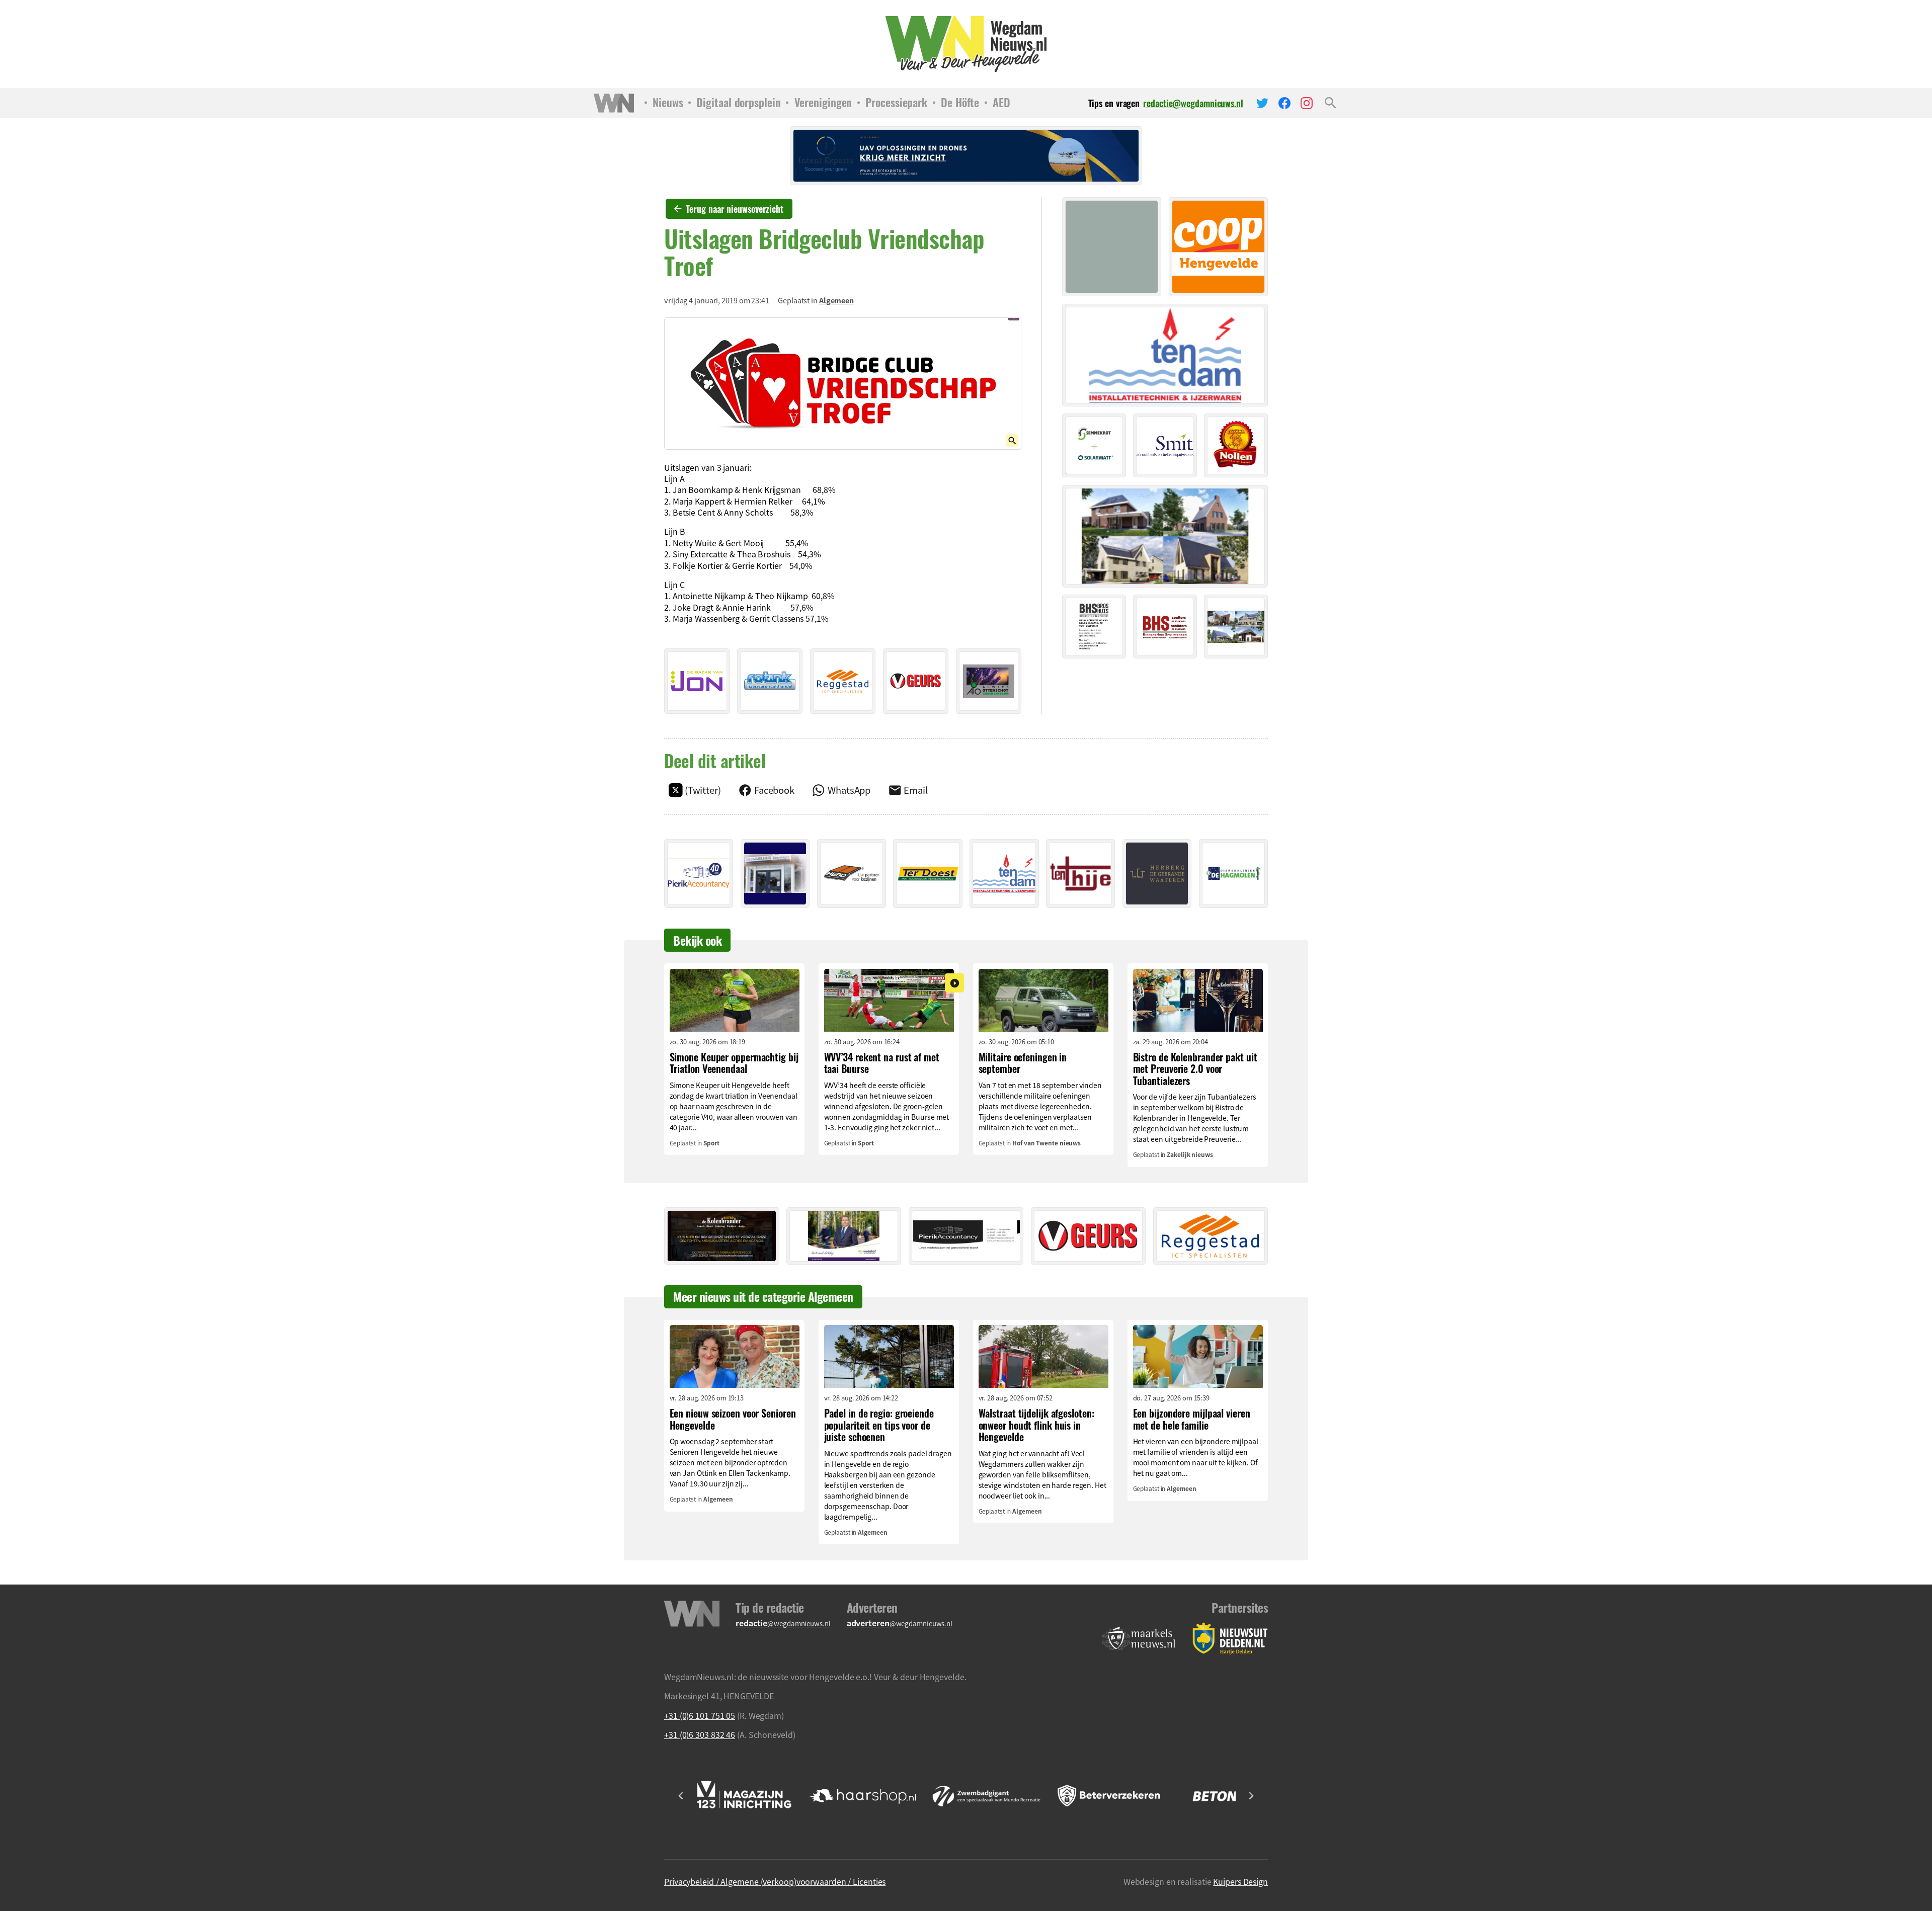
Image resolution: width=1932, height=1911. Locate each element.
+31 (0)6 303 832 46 (700, 1734)
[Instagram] (1307, 103)
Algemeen (836, 300)
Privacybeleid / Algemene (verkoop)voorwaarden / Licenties (775, 1881)
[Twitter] (1262, 103)
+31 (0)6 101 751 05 (700, 1715)
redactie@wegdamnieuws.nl (1193, 103)
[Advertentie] (697, 681)
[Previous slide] (681, 1796)
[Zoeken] (1331, 103)
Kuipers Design (1240, 1881)
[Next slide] (1251, 1796)
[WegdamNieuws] (966, 44)
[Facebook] (1284, 103)
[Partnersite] (1139, 1639)
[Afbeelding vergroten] (843, 383)
